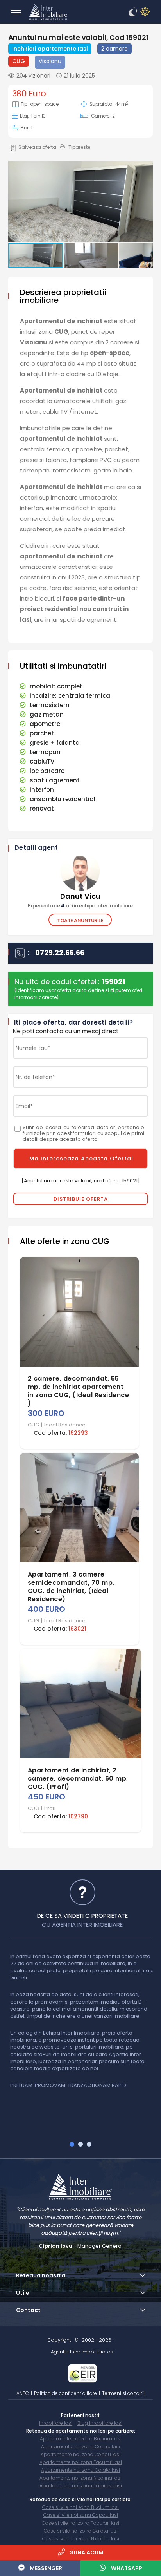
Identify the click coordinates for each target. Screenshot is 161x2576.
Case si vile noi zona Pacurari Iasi (80, 2523)
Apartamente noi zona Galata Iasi (80, 2470)
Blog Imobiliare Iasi (100, 2423)
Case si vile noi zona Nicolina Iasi (81, 2539)
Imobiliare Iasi (56, 2423)
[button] (80, 202)
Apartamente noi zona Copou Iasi (80, 2454)
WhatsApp (126, 2568)
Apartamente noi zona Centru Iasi (80, 2447)
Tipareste (79, 147)
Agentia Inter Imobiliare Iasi (83, 2352)
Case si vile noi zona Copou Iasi (81, 2515)
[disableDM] (144, 12)
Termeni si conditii (123, 2393)
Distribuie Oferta (81, 1199)
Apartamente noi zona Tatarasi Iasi (81, 2486)
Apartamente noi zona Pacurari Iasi (81, 2462)
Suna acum (86, 2552)
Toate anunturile (80, 921)
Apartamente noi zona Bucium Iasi (81, 2439)
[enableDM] (132, 12)
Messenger (45, 2568)
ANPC (23, 2393)
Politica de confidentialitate (65, 2393)
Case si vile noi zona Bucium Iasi (80, 2507)
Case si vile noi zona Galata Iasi (81, 2531)
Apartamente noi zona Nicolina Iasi (80, 2478)
